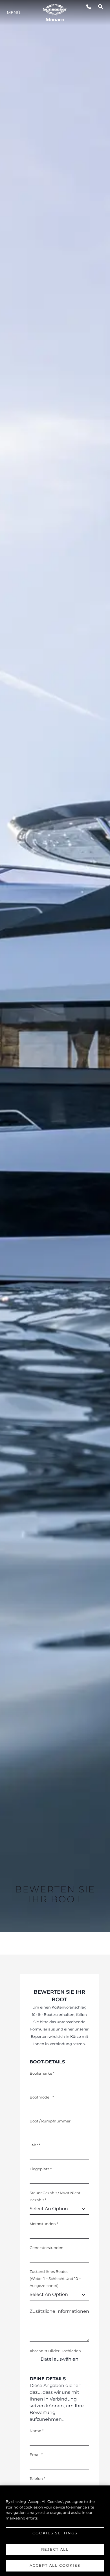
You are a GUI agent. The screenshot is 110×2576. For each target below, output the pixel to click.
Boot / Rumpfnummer (50, 2121)
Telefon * (37, 2478)
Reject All (55, 2549)
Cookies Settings (55, 2533)
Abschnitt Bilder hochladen (55, 2351)
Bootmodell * (42, 2097)
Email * (36, 2455)
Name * (37, 2431)
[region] (55, 2531)
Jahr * (35, 2145)
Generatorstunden (47, 2248)
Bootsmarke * (42, 2073)
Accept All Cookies (55, 2565)
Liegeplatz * (41, 2169)
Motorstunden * (44, 2224)
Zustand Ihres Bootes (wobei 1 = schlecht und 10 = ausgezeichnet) (55, 2278)
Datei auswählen (60, 2359)
